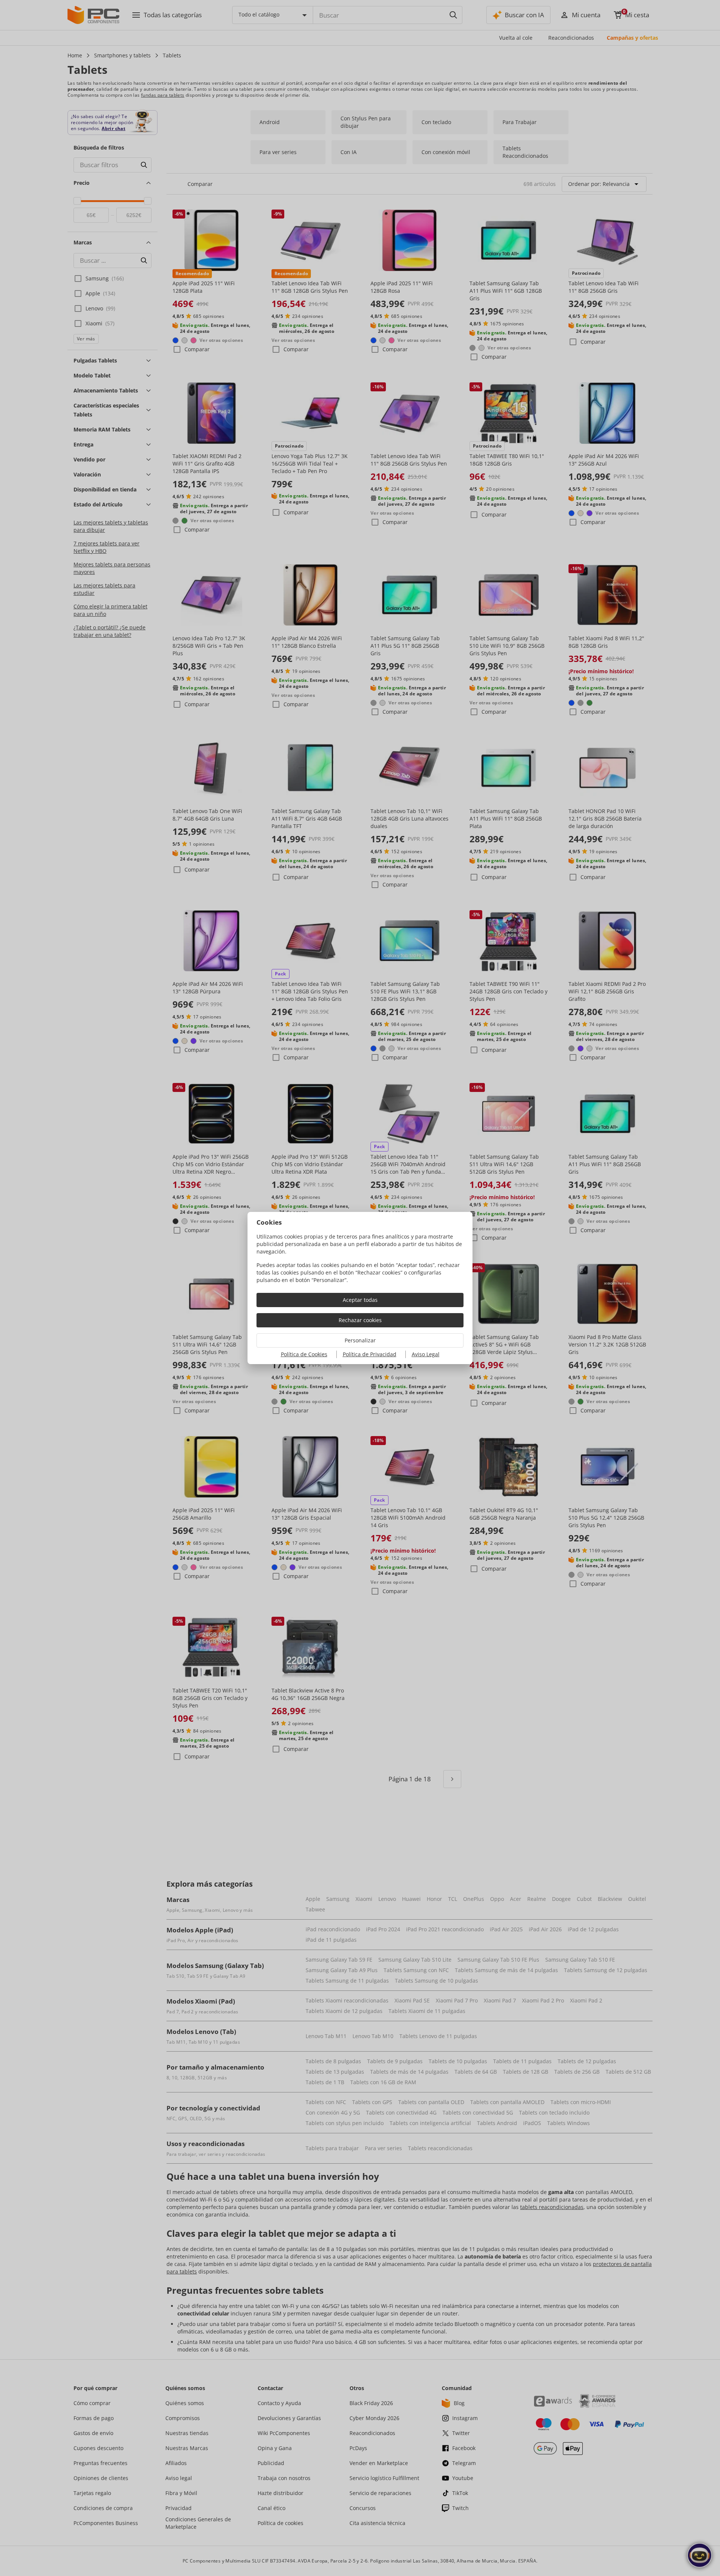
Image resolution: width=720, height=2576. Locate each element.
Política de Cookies (304, 1354)
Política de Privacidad (370, 1354)
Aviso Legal (426, 1354)
